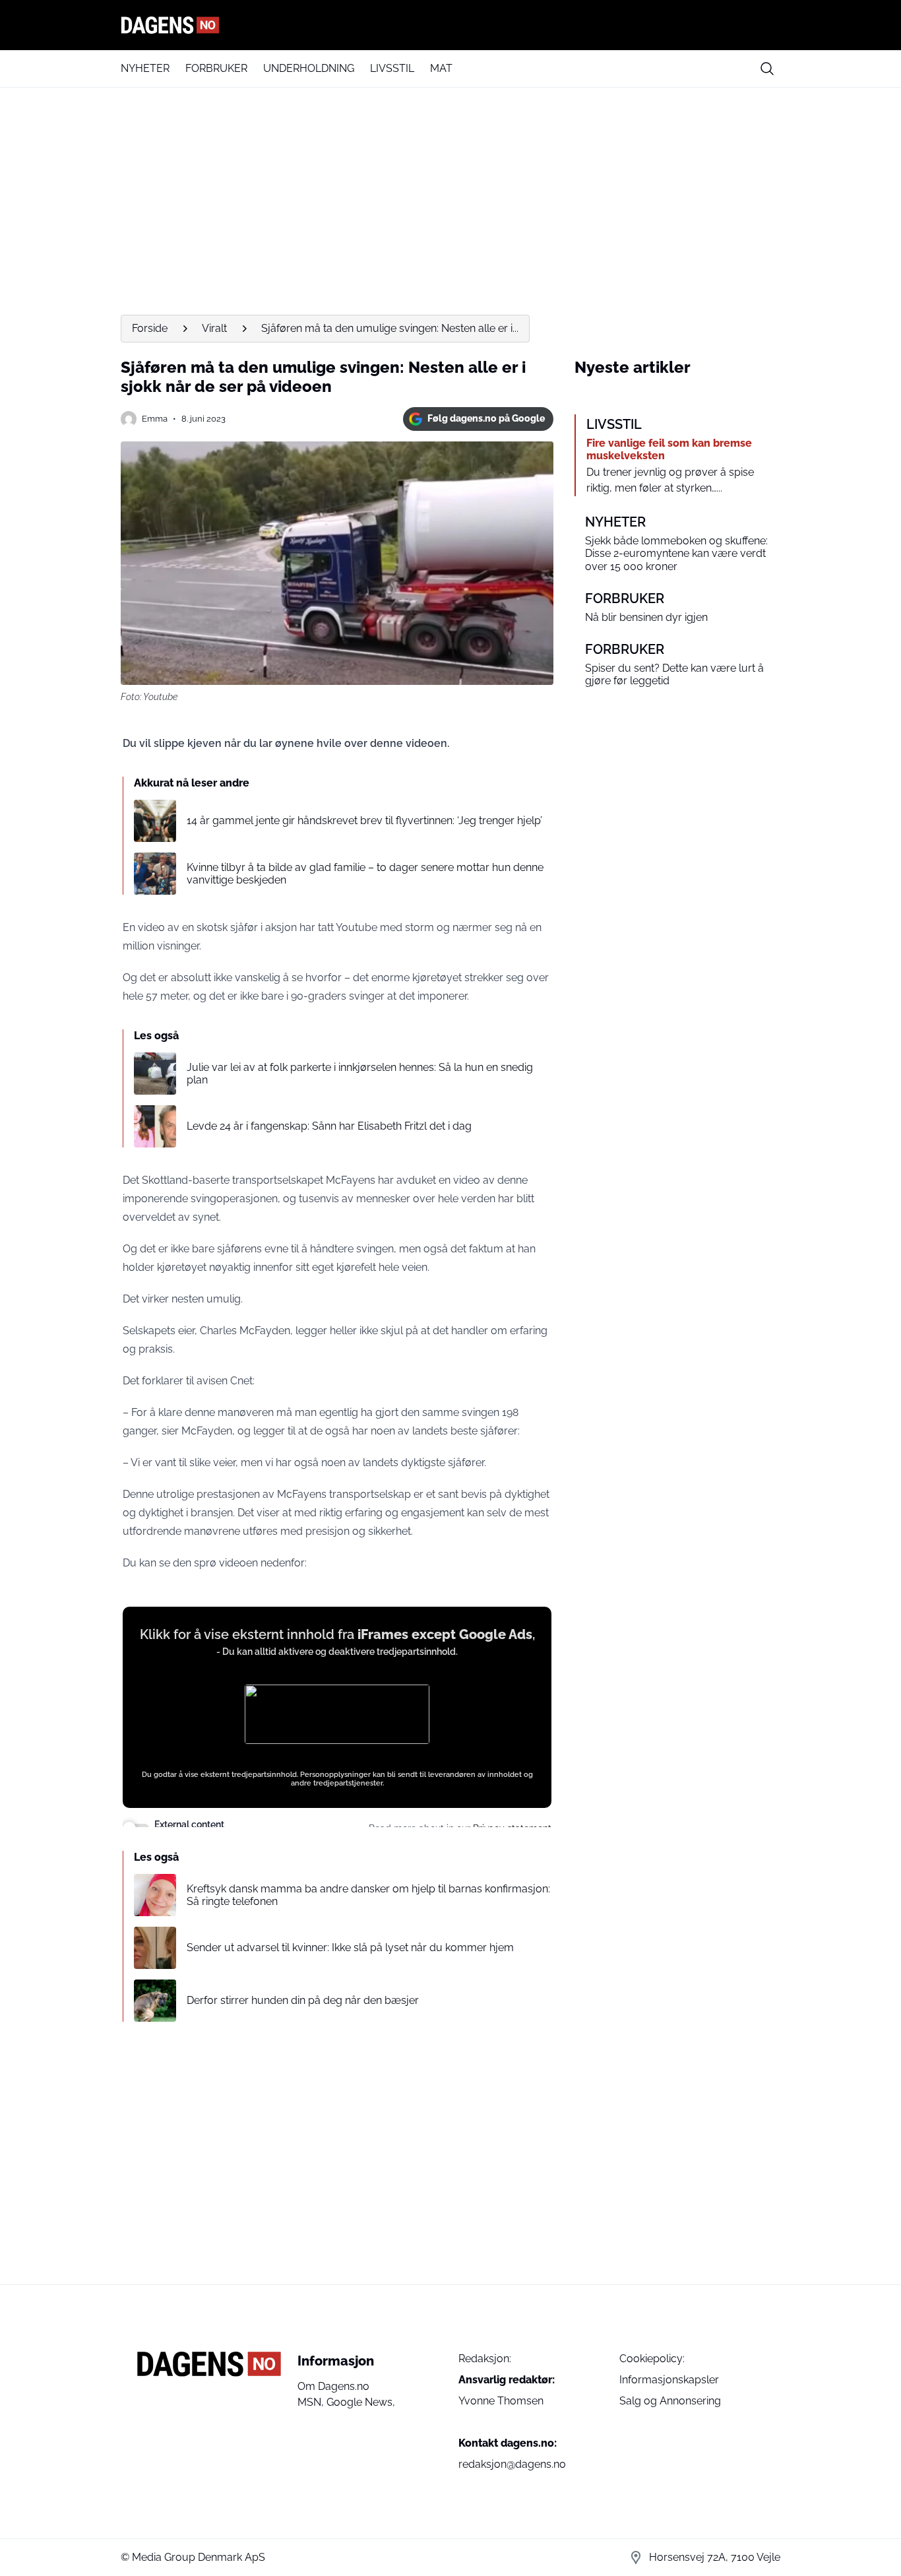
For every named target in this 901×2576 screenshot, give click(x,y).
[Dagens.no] (450, 25)
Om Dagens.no (333, 2386)
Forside (150, 328)
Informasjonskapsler (669, 2380)
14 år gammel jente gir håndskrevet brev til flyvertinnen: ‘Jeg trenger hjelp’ (364, 821)
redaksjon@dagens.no (512, 2464)
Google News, (361, 2402)
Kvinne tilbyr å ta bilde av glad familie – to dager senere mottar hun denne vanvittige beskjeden (365, 874)
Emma (155, 419)
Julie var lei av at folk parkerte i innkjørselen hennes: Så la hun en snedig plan (360, 1074)
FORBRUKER (216, 68)
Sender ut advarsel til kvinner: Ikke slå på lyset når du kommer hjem (350, 1948)
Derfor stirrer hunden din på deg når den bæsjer (303, 2000)
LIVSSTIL (392, 68)
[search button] (767, 69)
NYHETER (145, 68)
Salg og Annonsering (670, 2401)
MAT (441, 68)
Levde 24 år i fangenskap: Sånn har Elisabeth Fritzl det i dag (329, 1126)
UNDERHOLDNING (309, 68)
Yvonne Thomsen (501, 2401)
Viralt (214, 328)
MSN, (312, 2402)
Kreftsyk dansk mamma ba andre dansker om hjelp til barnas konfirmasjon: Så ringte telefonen (368, 1895)
